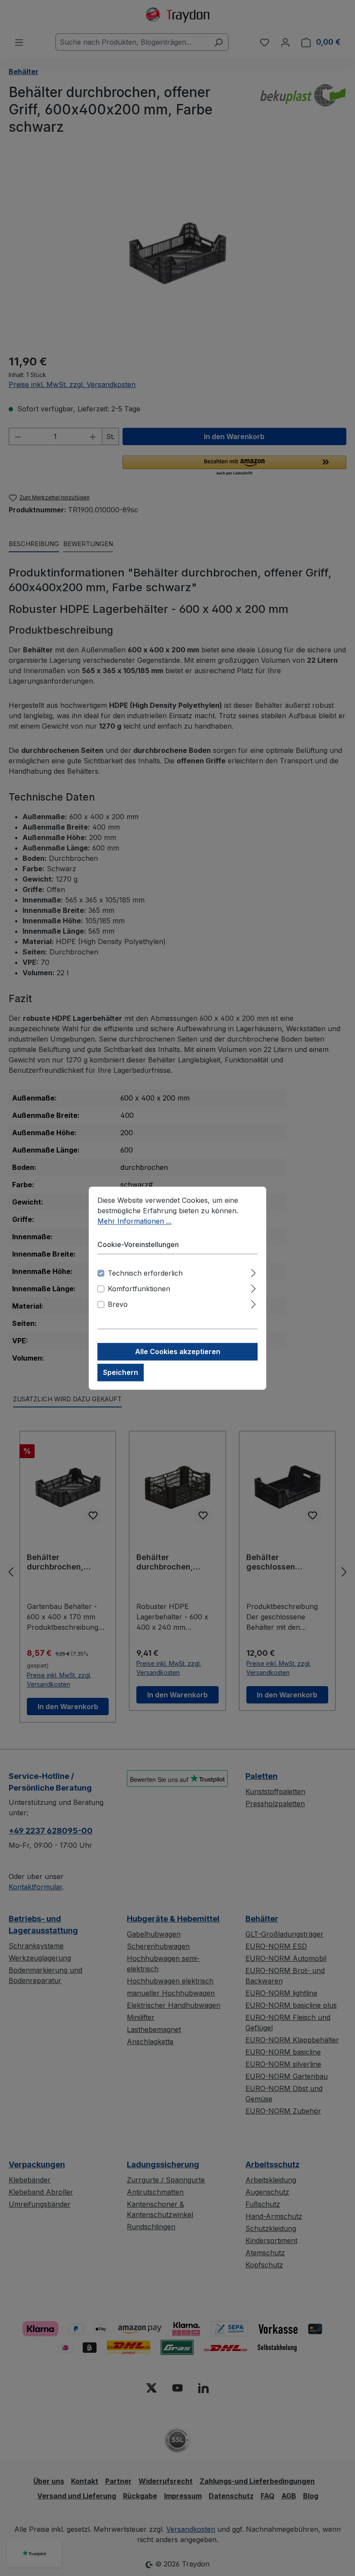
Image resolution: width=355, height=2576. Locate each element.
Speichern (121, 1372)
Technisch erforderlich (145, 1273)
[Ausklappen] (253, 1272)
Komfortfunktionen (139, 1289)
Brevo (118, 1304)
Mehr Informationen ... (134, 1221)
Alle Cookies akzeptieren (178, 1352)
